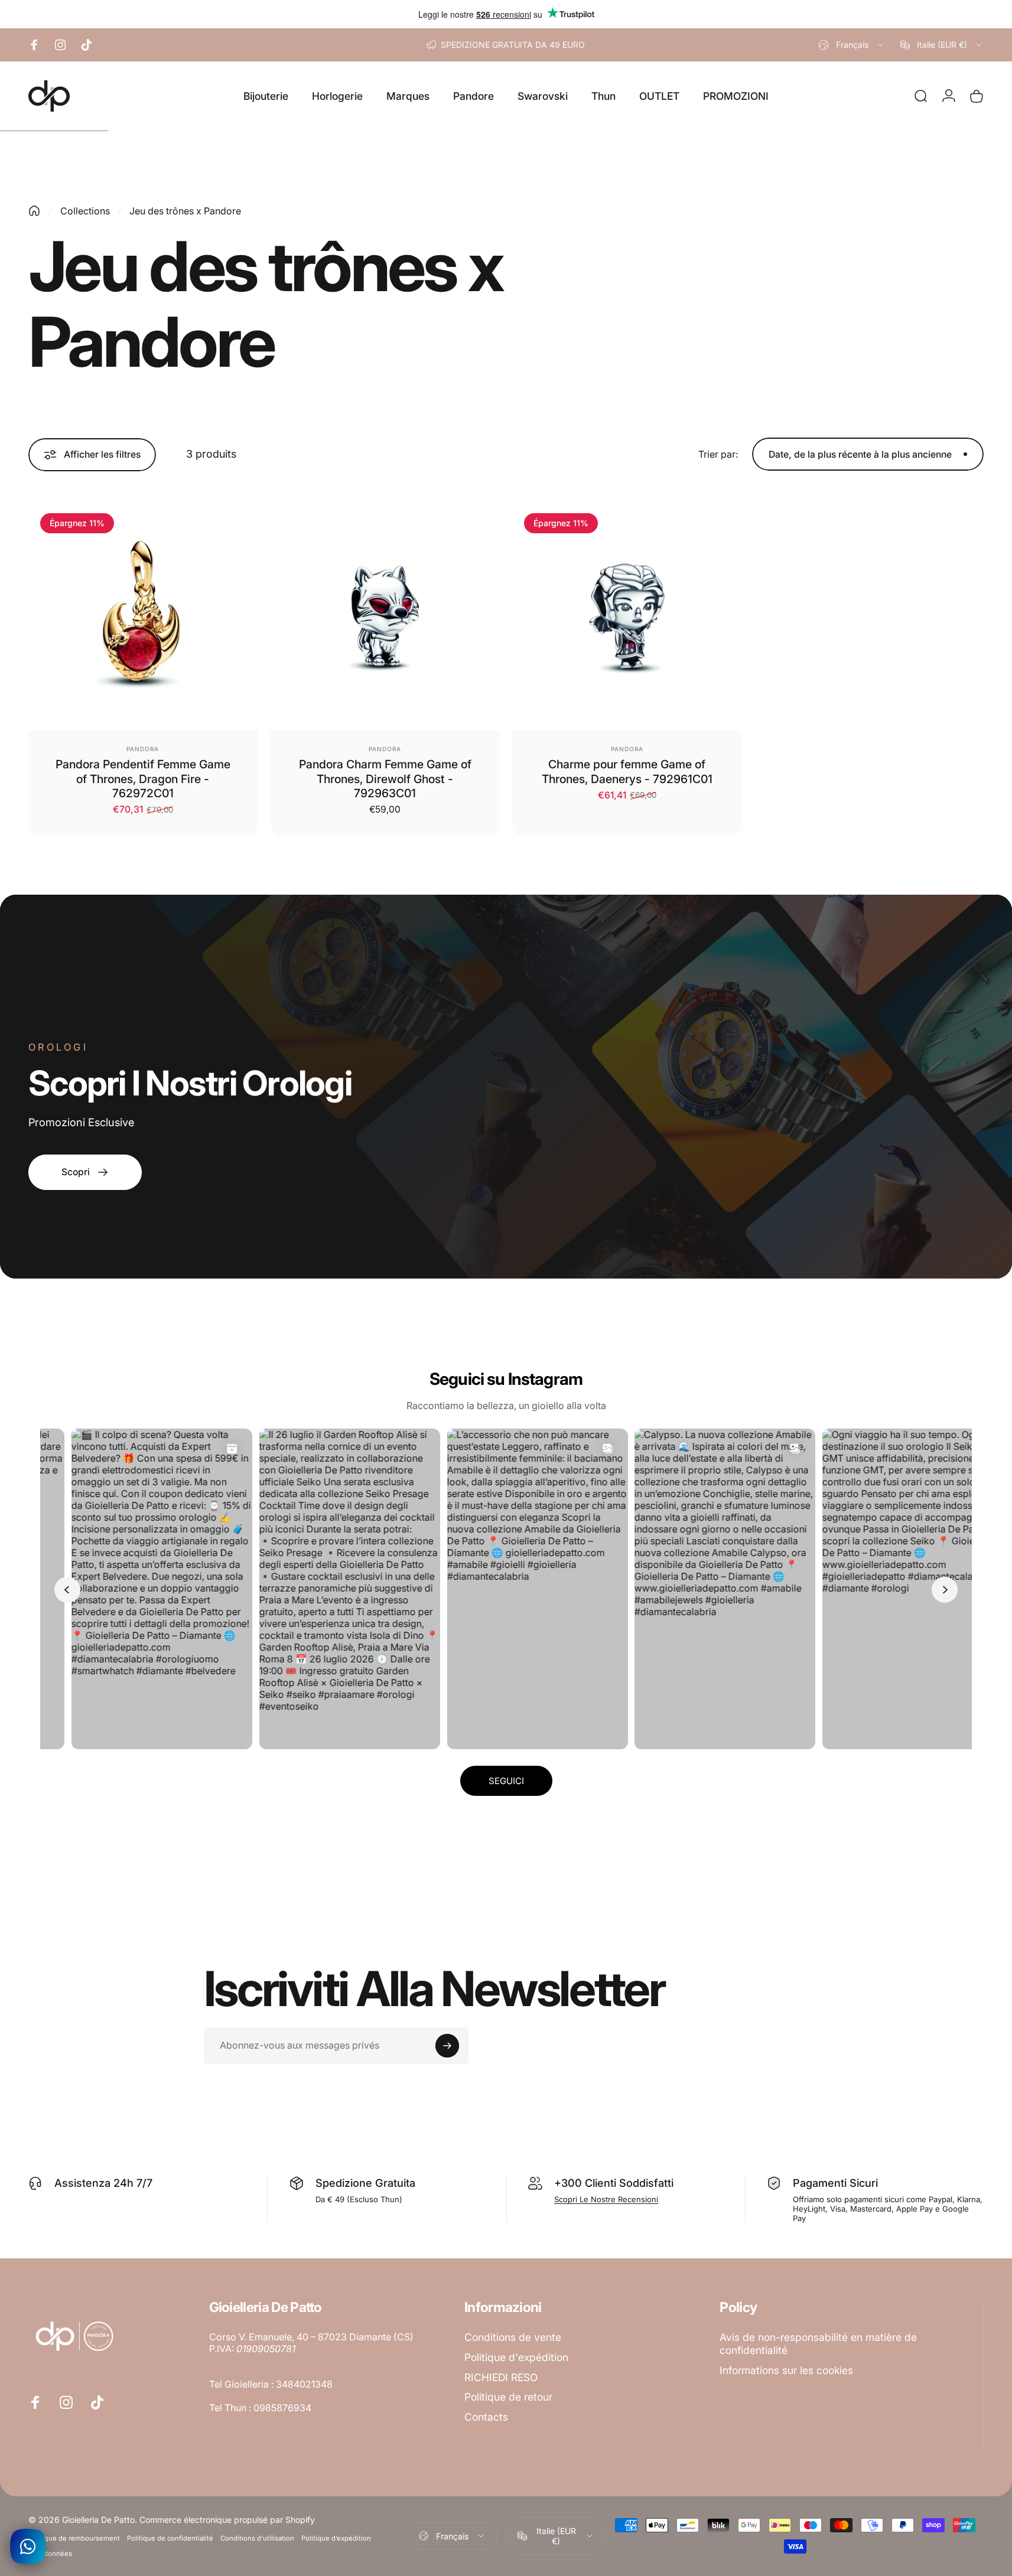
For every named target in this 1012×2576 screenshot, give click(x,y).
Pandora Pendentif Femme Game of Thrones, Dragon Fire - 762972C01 (143, 779)
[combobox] (852, 45)
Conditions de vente (513, 2337)
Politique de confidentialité (170, 2538)
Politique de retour (508, 2397)
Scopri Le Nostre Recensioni (606, 2199)
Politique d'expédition (516, 2357)
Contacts (486, 2417)
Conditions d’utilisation (257, 2538)
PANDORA (143, 749)
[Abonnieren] (447, 2046)
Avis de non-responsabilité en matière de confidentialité (818, 2344)
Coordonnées (50, 2554)
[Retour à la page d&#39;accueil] (34, 211)
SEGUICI (506, 1781)
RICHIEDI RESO (501, 2377)
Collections (85, 211)
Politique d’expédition (336, 2538)
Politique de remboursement (74, 2538)
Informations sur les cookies (786, 2370)
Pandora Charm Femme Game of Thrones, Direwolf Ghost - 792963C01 (385, 779)
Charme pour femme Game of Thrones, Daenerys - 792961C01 (627, 771)
